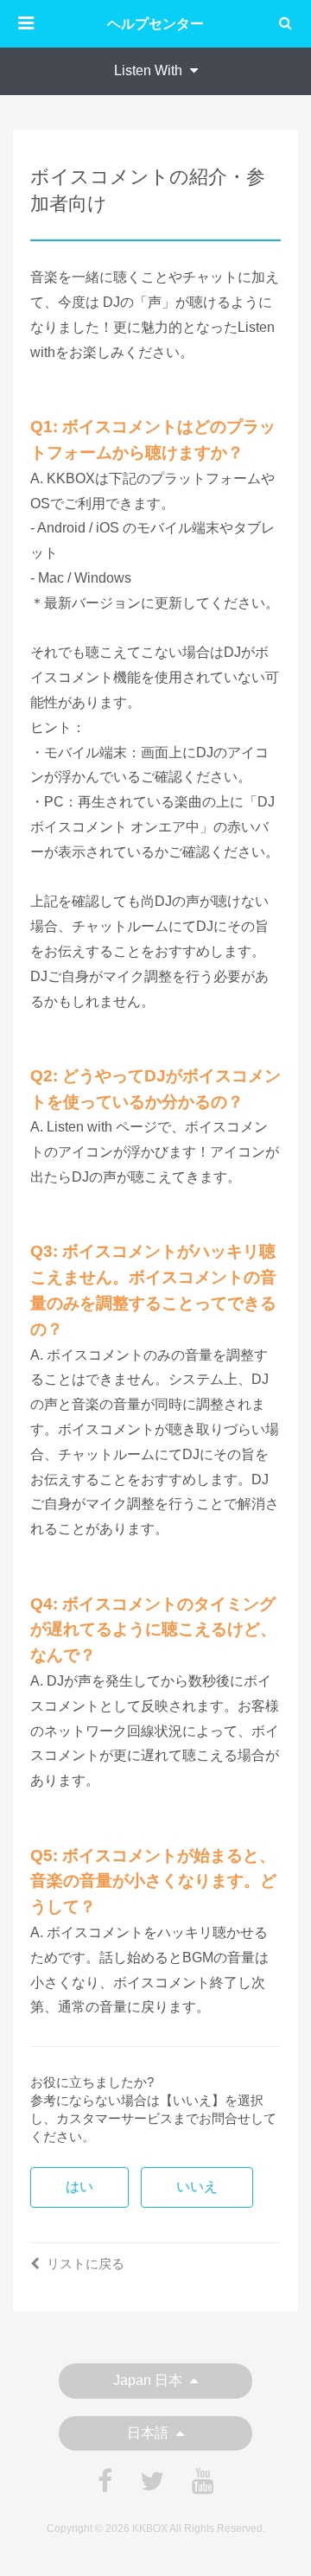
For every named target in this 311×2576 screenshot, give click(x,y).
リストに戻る (86, 2264)
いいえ (197, 2187)
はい (79, 2187)
